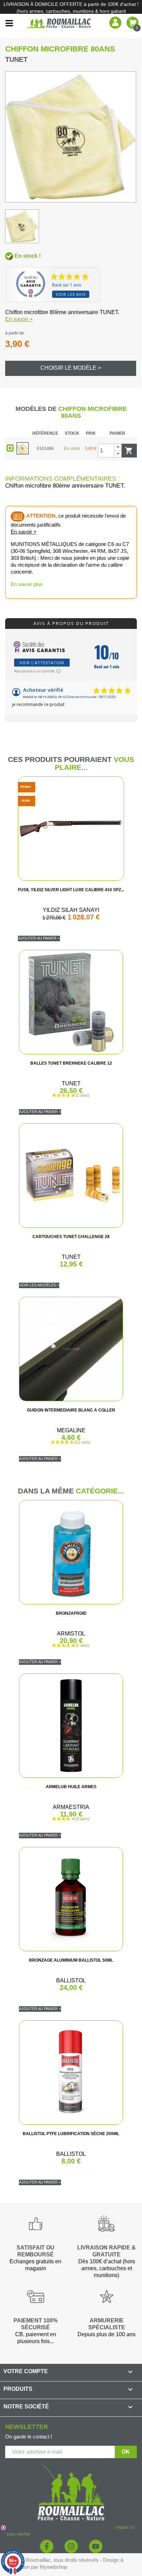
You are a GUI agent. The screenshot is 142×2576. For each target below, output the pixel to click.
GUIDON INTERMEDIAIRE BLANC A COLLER (71, 1410)
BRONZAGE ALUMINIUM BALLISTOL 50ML (71, 1960)
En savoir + (19, 319)
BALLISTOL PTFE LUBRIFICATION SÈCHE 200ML (71, 2134)
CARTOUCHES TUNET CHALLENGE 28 (71, 1237)
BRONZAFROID (71, 1613)
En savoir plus (27, 584)
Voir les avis (71, 294)
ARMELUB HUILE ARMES (71, 1787)
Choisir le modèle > (71, 368)
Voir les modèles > (39, 1285)
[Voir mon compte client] (115, 22)
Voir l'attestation (42, 663)
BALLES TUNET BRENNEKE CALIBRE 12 (71, 1063)
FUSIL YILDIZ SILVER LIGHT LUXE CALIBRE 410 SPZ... (71, 890)
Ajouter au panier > (39, 938)
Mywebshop (53, 2567)
